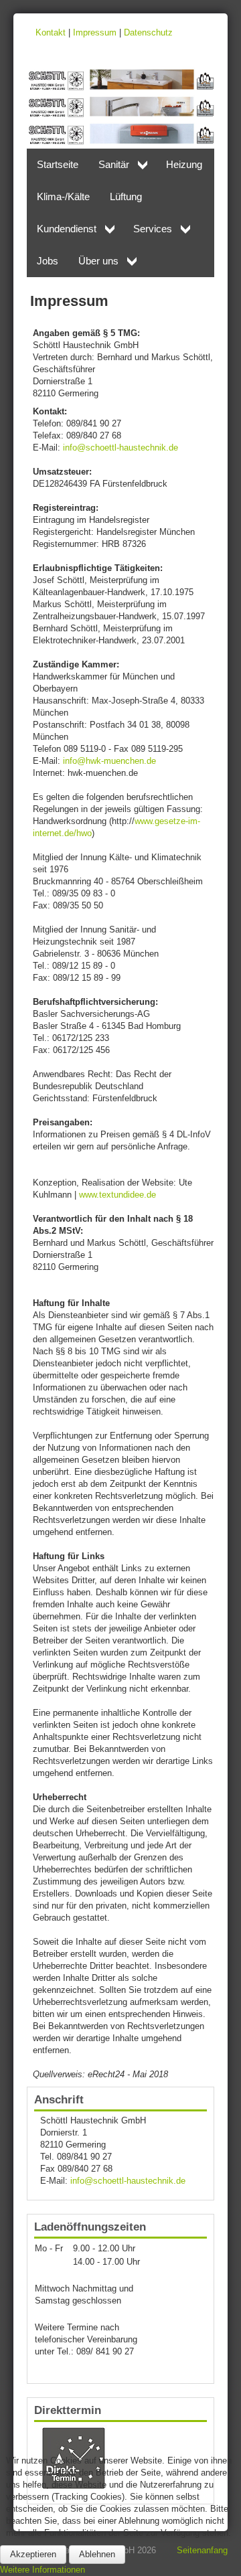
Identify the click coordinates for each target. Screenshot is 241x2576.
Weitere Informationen (43, 2570)
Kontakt (51, 32)
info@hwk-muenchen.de (109, 761)
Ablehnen (97, 2554)
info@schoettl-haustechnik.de (120, 448)
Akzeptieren (33, 2554)
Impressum (95, 32)
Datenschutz (148, 32)
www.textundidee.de (117, 1195)
